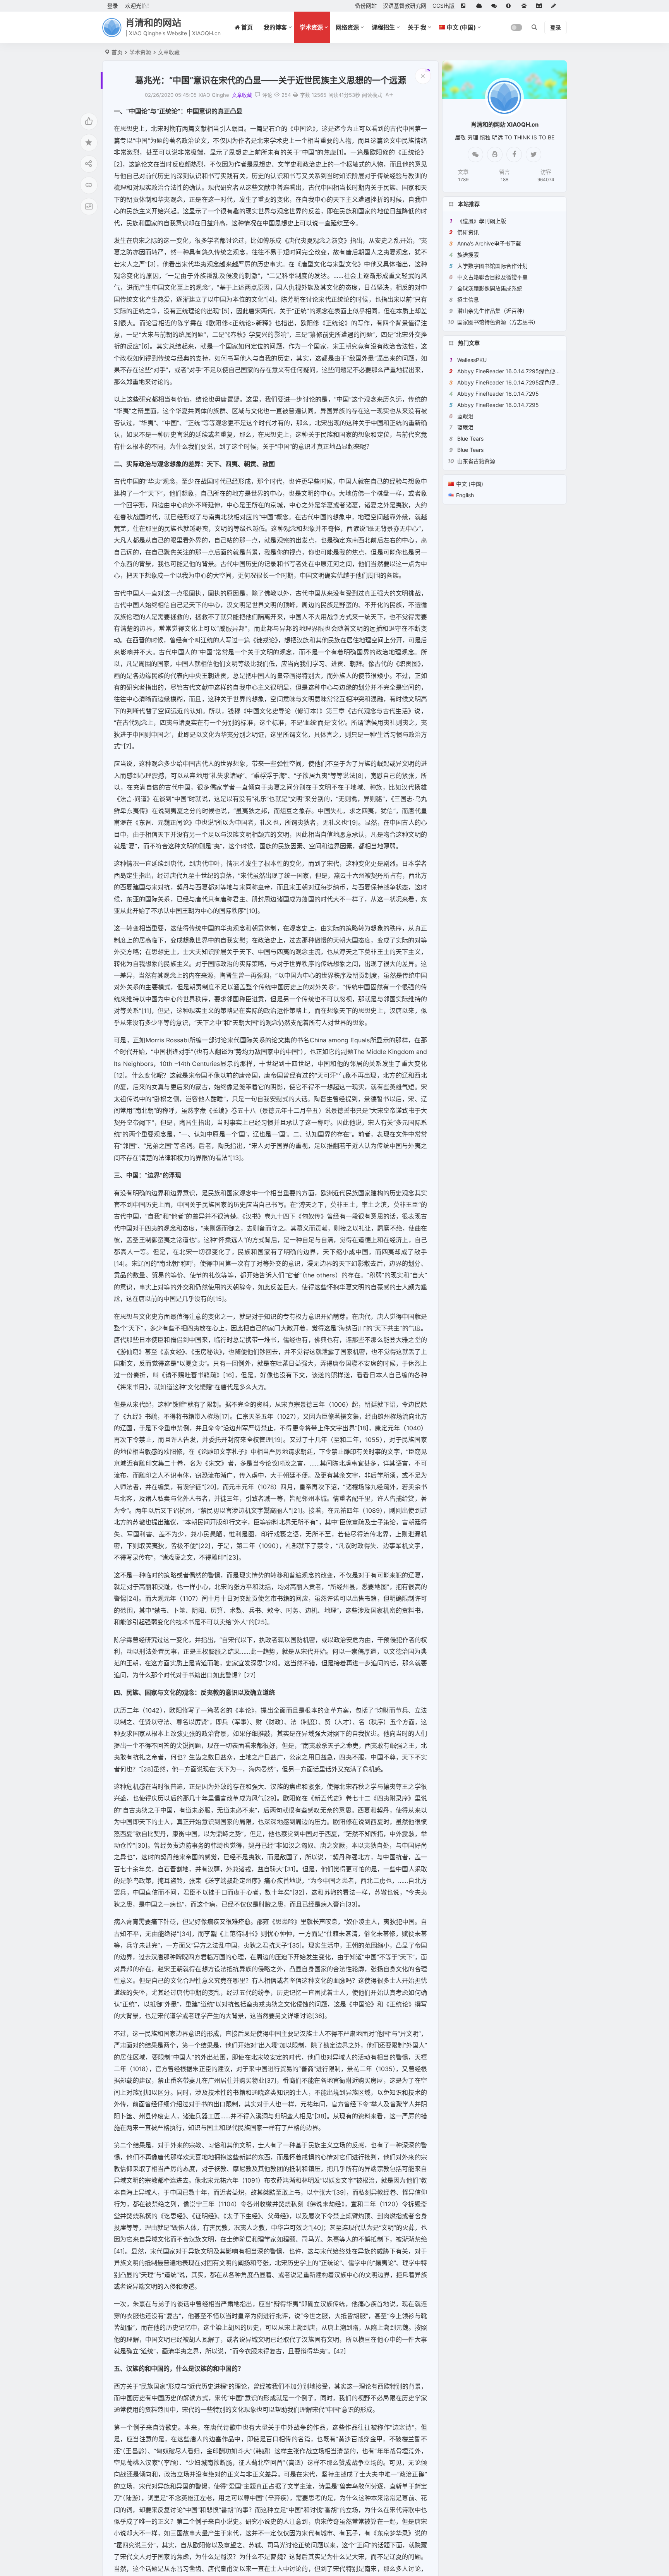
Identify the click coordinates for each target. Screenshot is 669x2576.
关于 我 (417, 27)
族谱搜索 (468, 255)
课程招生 (383, 27)
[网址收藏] (481, 6)
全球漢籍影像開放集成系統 (490, 288)
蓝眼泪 (465, 416)
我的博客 (275, 27)
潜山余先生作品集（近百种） (492, 311)
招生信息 (468, 299)
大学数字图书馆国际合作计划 (492, 266)
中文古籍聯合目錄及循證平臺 (492, 277)
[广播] (526, 6)
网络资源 (347, 27)
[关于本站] (511, 6)
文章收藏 (169, 52)
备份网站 (366, 6)
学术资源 (311, 27)
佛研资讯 (468, 232)
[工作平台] (540, 6)
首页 (117, 52)
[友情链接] (465, 6)
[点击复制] (495, 154)
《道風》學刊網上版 (482, 221)
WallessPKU (472, 360)
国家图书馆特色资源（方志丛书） (498, 322)
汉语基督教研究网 (405, 6)
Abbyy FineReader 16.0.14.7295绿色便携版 (512, 371)
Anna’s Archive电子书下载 (489, 243)
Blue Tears (470, 438)
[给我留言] (496, 6)
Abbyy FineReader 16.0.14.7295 (498, 394)
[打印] (295, 95)
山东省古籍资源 (476, 461)
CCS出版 (443, 6)
